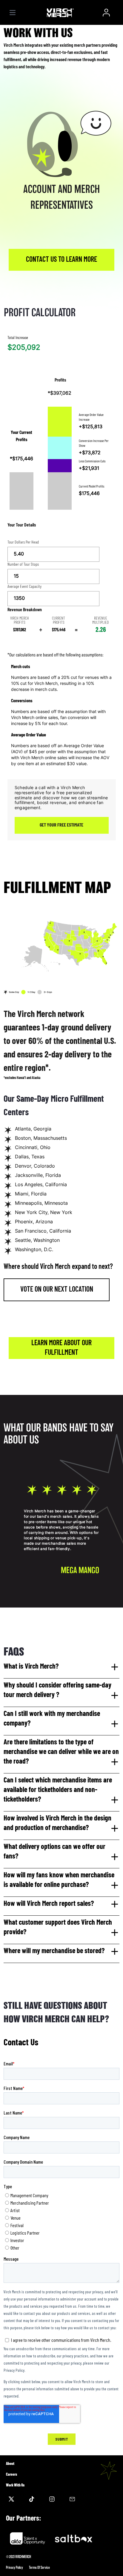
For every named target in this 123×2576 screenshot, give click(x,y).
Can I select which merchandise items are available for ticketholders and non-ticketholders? (58, 1790)
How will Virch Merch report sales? (49, 1904)
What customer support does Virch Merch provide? (58, 1928)
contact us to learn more (61, 260)
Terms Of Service (39, 2567)
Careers (11, 2474)
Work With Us (15, 2485)
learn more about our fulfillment (61, 1348)
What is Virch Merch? (31, 1667)
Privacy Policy (14, 2567)
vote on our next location (57, 1290)
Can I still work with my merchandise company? (52, 1719)
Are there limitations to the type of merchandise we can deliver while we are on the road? (61, 1752)
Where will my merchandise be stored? (54, 1951)
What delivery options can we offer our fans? (54, 1852)
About (10, 2464)
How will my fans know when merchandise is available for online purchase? (59, 1880)
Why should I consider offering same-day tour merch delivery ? (57, 1690)
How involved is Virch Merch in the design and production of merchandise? (57, 1823)
